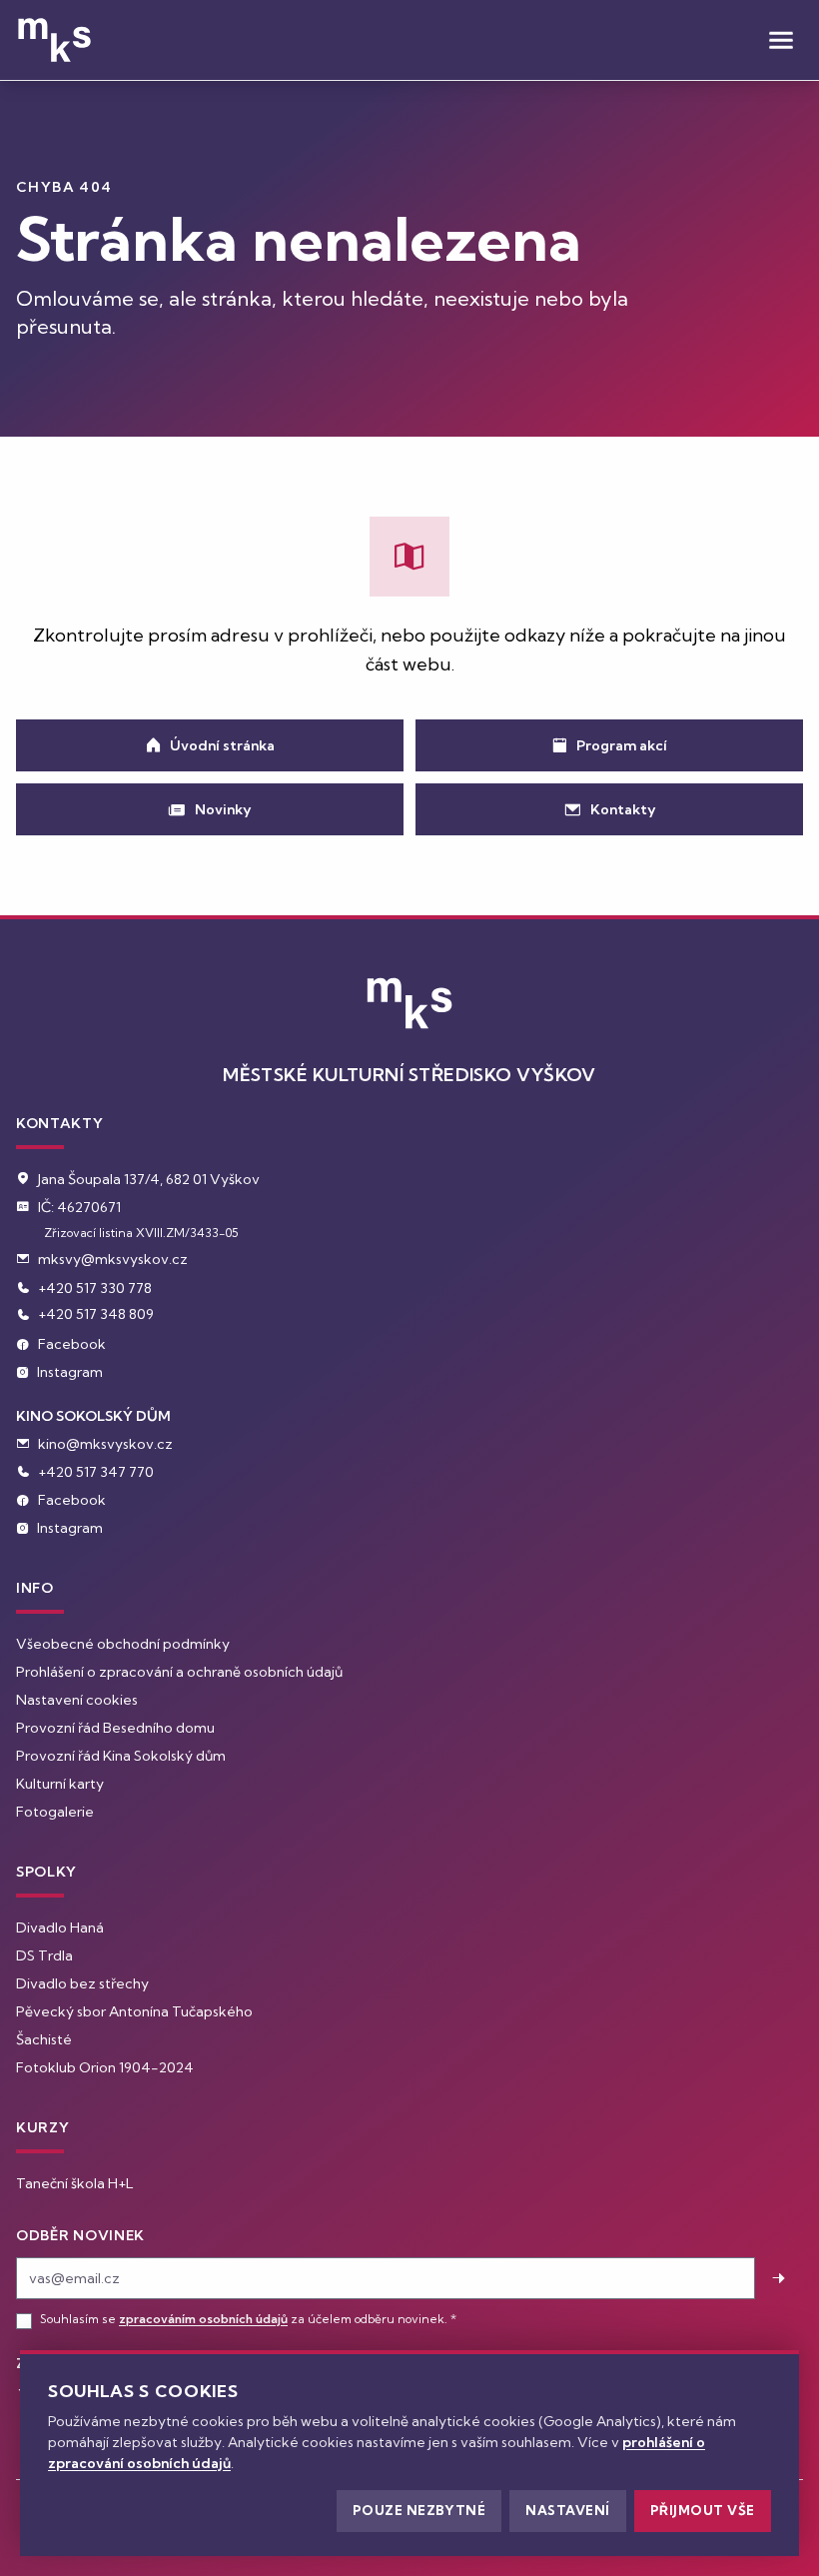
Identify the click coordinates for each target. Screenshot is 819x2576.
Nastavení (568, 2510)
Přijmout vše (703, 2510)
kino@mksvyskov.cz (105, 1444)
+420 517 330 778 (95, 1288)
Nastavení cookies (77, 1700)
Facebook (72, 1344)
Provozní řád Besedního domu (115, 1728)
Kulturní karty (60, 1784)
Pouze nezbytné (419, 2510)
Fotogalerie (55, 1812)
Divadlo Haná (60, 1928)
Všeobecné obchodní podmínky (123, 1644)
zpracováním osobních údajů (203, 2319)
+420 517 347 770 (96, 1472)
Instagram (70, 1372)
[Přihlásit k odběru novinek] (779, 2278)
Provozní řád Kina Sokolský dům (121, 1756)
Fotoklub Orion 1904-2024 (105, 2067)
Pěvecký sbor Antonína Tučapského (134, 2011)
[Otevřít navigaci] (781, 40)
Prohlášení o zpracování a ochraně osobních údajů (179, 1672)
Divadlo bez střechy (82, 1983)
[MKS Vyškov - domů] (54, 40)
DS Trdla (44, 1955)
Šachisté (44, 2039)
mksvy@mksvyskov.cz (113, 1259)
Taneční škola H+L (75, 2183)
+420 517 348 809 (96, 1314)
